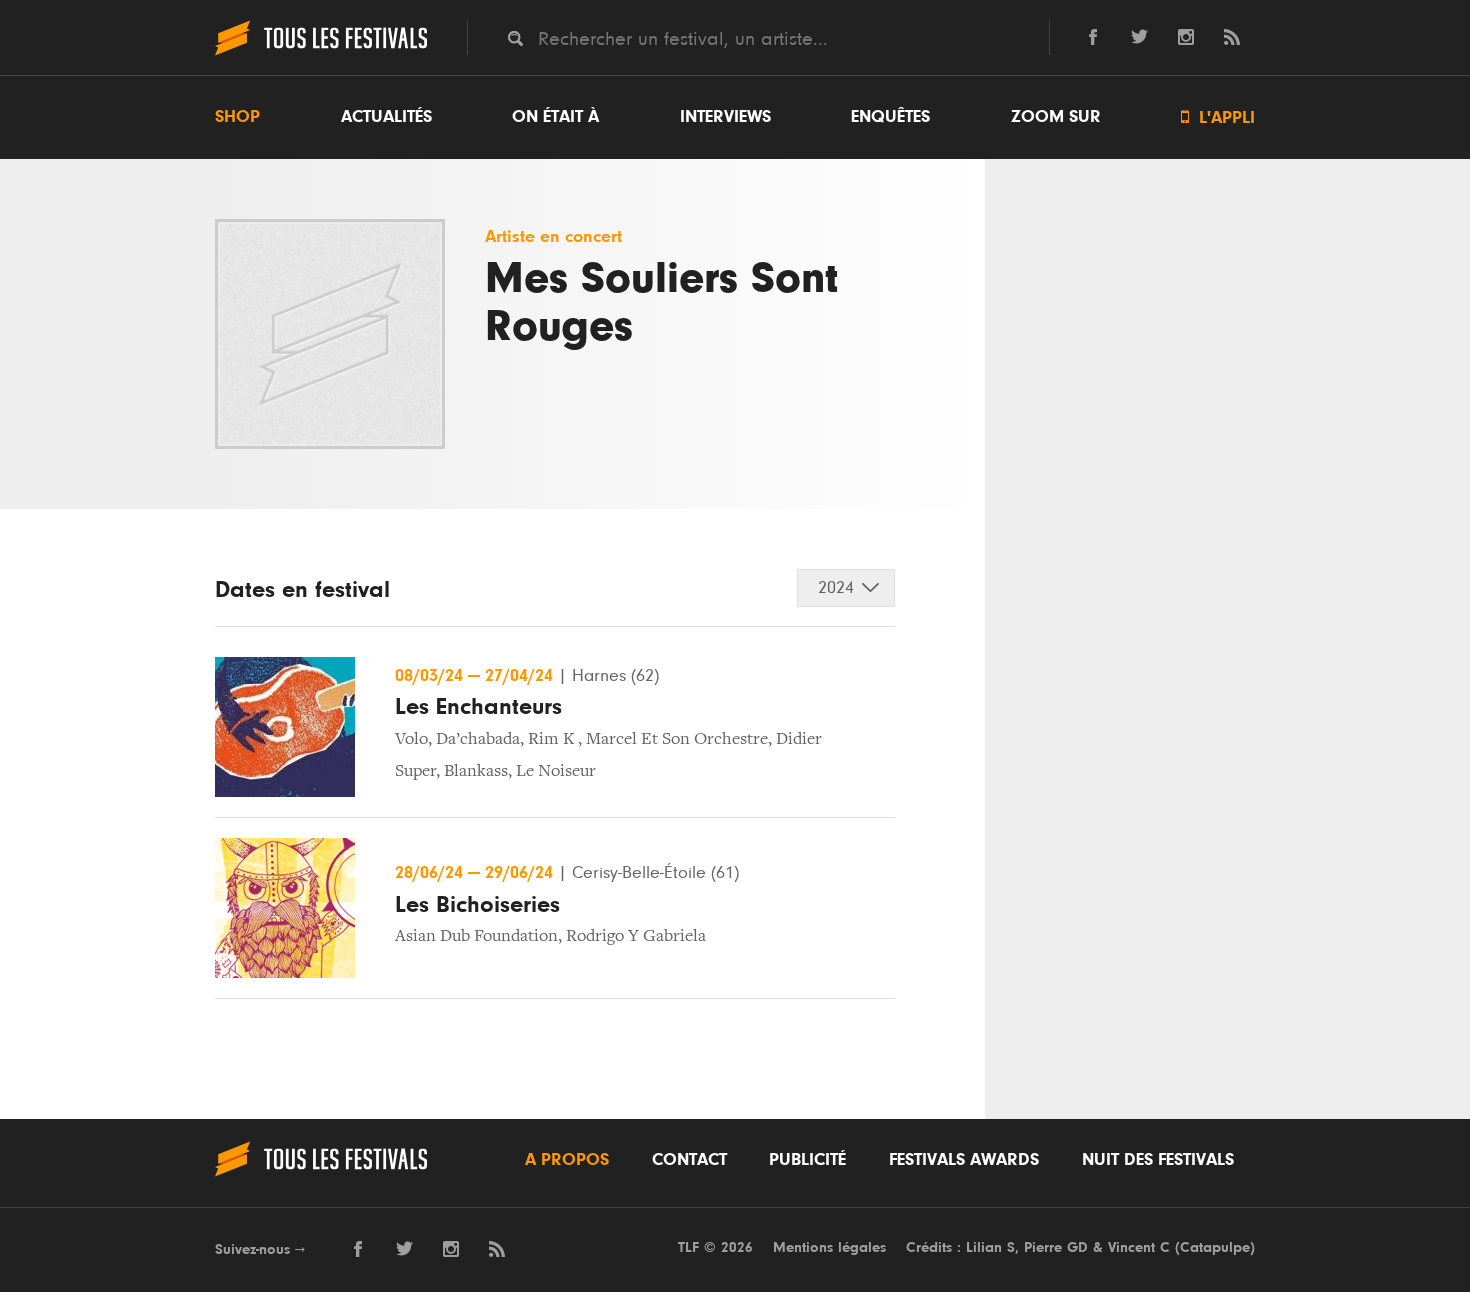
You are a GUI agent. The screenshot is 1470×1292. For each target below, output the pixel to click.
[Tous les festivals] (321, 53)
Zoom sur (1056, 117)
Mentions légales (829, 1247)
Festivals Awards (964, 1160)
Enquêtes (890, 117)
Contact (689, 1160)
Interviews (725, 117)
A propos (567, 1160)
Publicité (807, 1160)
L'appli (1218, 117)
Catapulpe (1215, 1247)
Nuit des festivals (1158, 1160)
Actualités (386, 117)
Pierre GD (1056, 1247)
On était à (555, 117)
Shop (237, 117)
